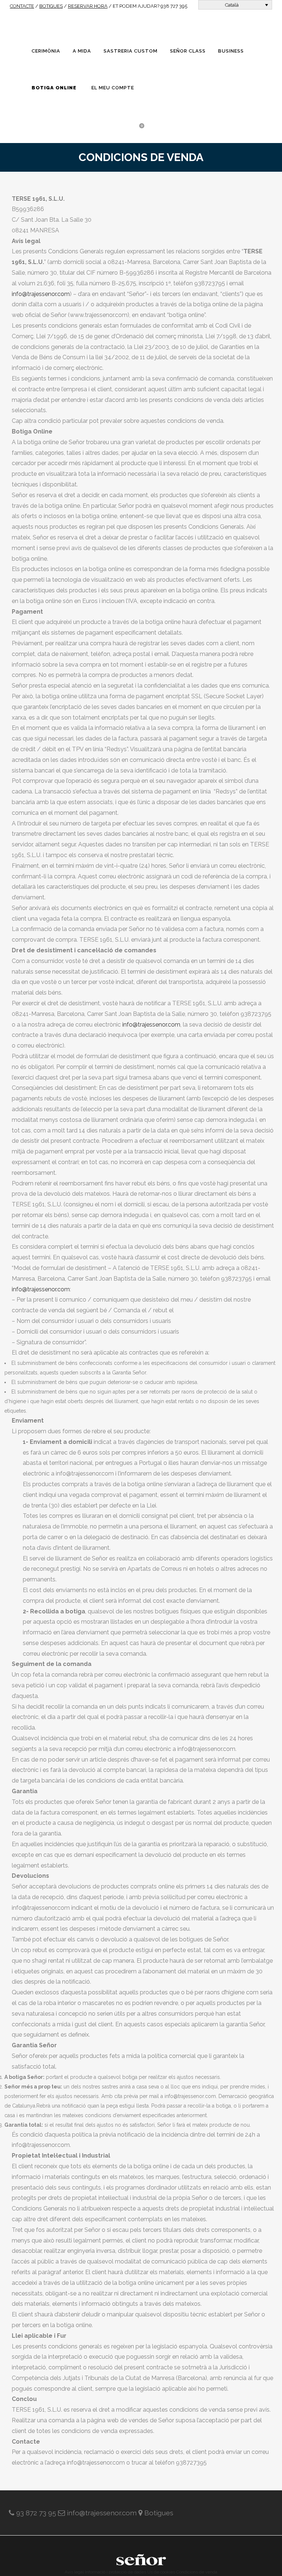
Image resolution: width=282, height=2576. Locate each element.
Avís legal (74, 2572)
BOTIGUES (51, 6)
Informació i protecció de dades (115, 2572)
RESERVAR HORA (88, 6)
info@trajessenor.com (41, 294)
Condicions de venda (197, 2572)
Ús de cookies (161, 2572)
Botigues (159, 2513)
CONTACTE (22, 6)
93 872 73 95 (36, 2513)
